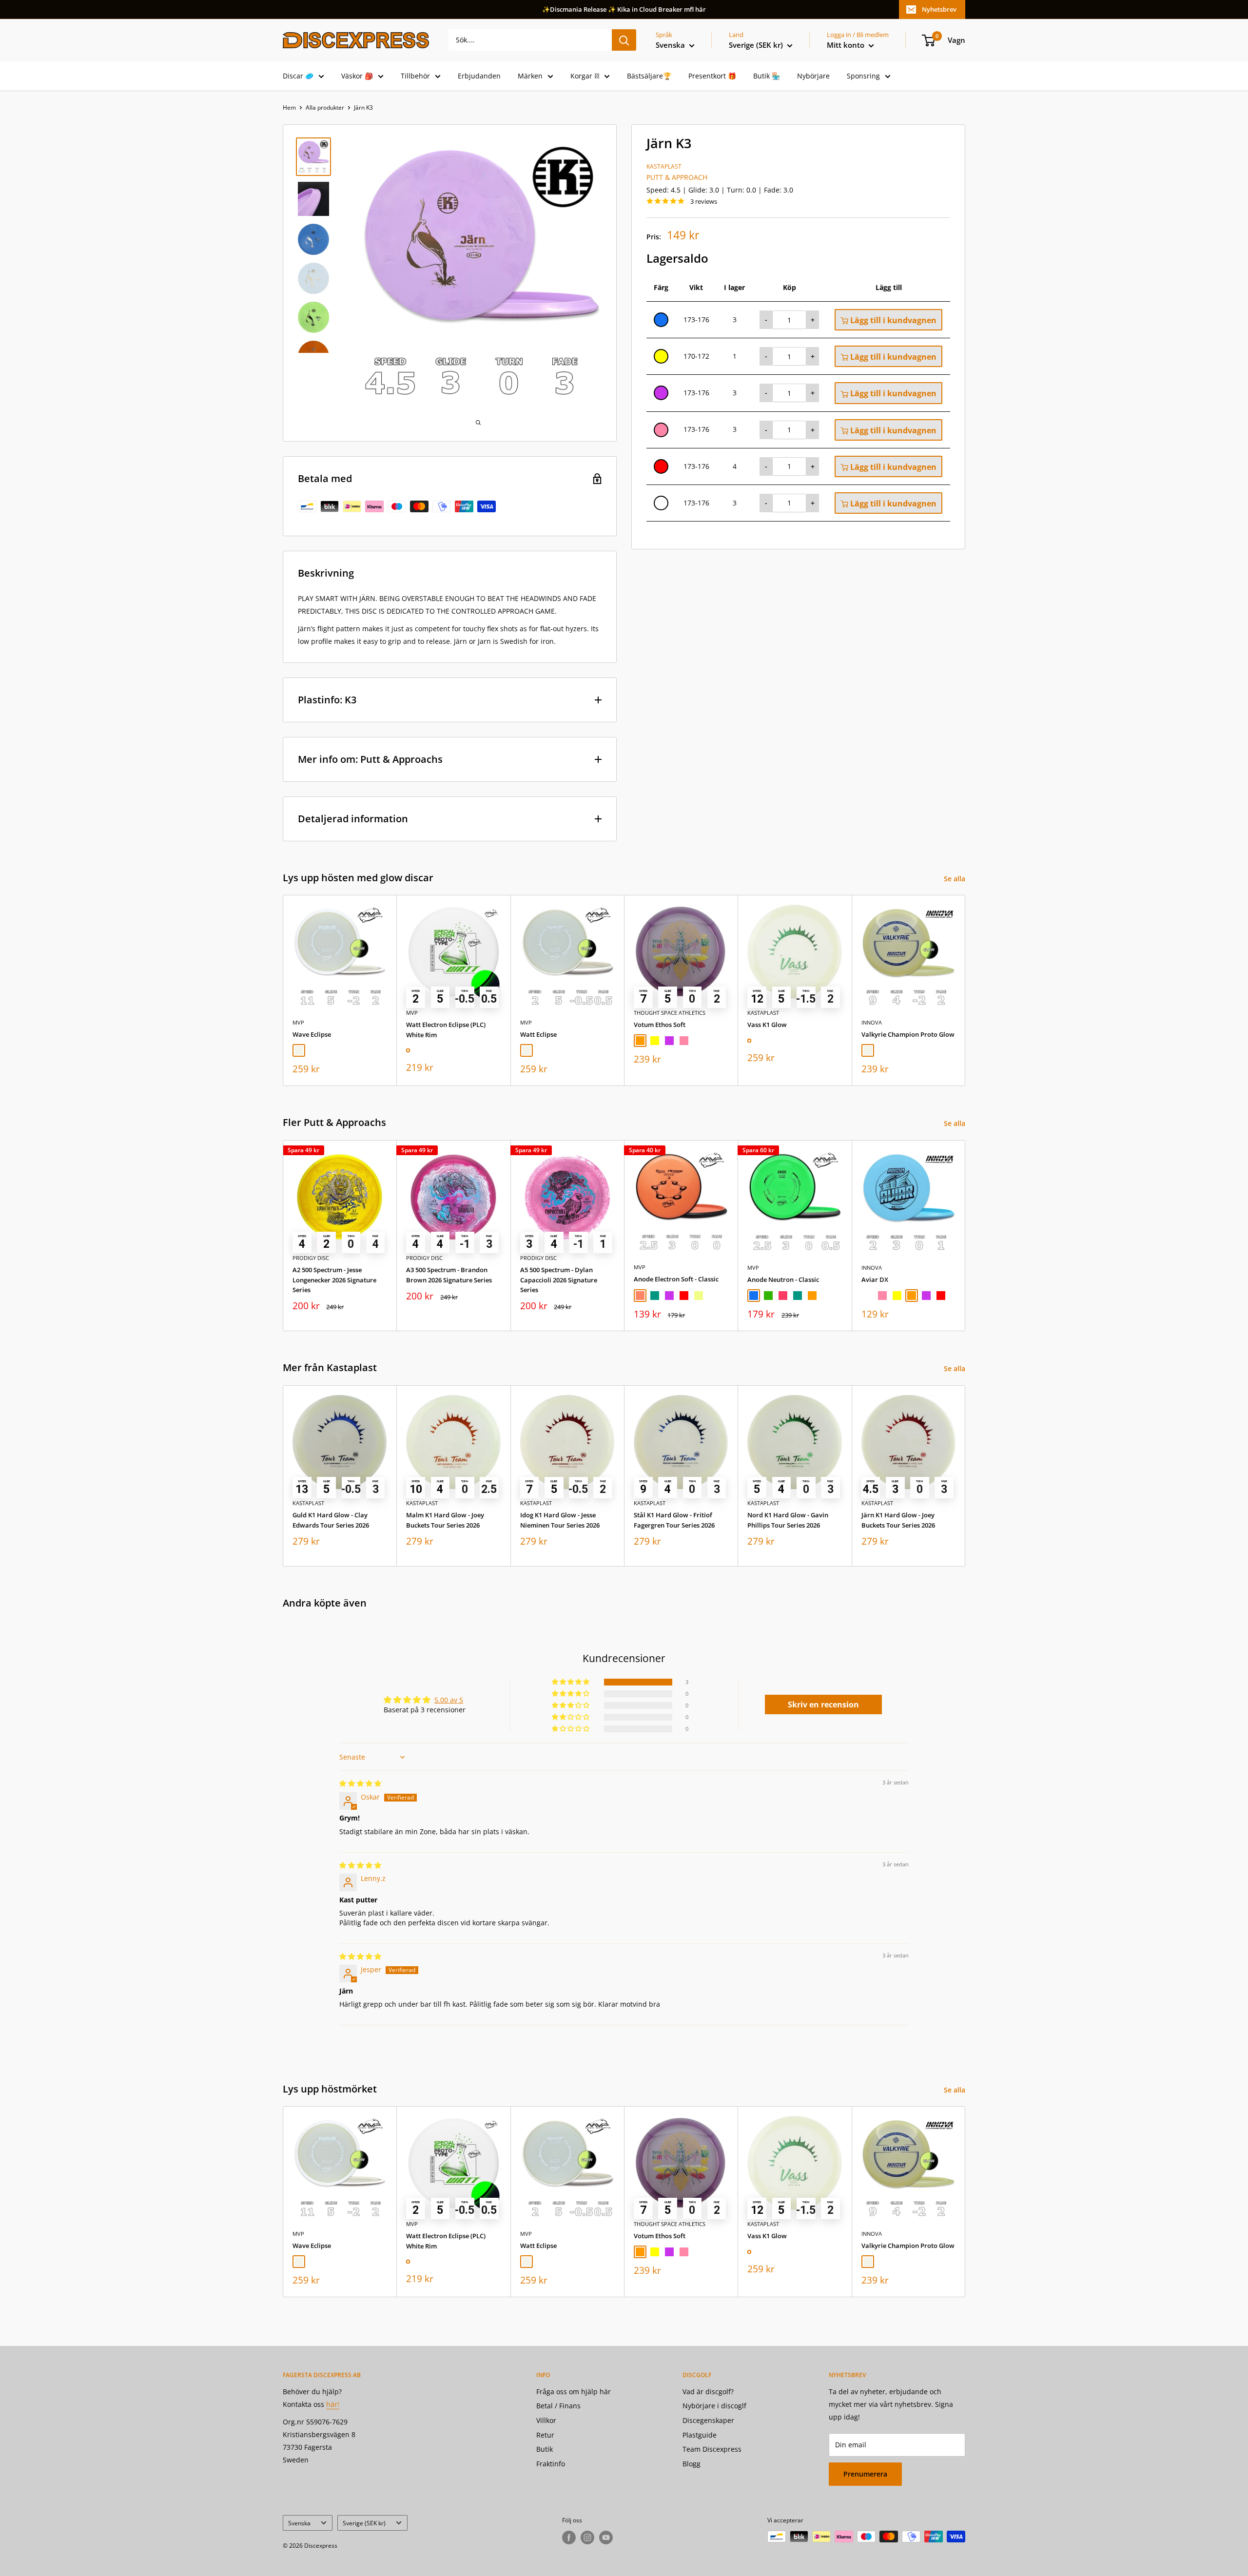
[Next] (965, 991)
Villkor (546, 2420)
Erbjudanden (479, 76)
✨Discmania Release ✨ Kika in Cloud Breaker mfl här (624, 9)
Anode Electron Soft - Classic (676, 1279)
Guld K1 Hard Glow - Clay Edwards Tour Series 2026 (331, 1520)
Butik (545, 2449)
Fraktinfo (551, 2464)
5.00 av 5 (449, 1700)
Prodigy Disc (311, 1258)
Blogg (692, 2464)
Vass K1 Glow (767, 1025)
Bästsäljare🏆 (649, 76)
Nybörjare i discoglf (714, 2406)
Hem (289, 107)
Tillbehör (415, 76)
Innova (872, 1022)
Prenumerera (865, 2474)
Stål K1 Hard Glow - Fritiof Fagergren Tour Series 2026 (674, 1520)
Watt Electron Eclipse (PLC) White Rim (446, 1030)
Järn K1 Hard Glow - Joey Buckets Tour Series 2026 (898, 1520)
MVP (298, 1022)
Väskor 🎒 (357, 76)
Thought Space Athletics (670, 1013)
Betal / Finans (558, 2406)
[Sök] (624, 40)
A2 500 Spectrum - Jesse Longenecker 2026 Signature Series (334, 1279)
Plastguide (700, 2435)
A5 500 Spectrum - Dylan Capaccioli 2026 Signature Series (559, 1279)
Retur (545, 2435)
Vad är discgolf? (708, 2392)
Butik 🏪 (767, 76)
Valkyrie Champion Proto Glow (908, 1034)
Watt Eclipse (538, 1034)
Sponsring (863, 76)
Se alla (955, 879)
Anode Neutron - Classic (783, 1279)
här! (333, 2404)
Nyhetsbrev (939, 9)
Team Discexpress (712, 2449)
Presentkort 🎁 (712, 76)
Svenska (299, 2523)
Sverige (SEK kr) (364, 2523)
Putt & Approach (677, 177)
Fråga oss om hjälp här (574, 2392)
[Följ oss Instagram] (587, 2537)
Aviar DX (875, 1279)
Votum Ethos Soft (660, 1025)
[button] (571, 1682)
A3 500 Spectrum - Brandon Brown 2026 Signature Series (449, 1275)
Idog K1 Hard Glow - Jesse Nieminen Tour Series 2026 (560, 1520)
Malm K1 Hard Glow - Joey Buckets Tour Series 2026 (445, 1520)
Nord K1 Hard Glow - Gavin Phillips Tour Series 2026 (788, 1520)
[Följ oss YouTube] (606, 2537)
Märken (530, 76)
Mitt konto (847, 45)
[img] (360, 1783)
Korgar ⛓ (585, 76)
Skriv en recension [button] (823, 1704)
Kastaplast (664, 166)
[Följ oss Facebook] (569, 2537)
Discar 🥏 (298, 76)
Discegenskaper (708, 2420)
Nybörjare (813, 76)
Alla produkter (325, 107)
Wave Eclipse (312, 1034)
